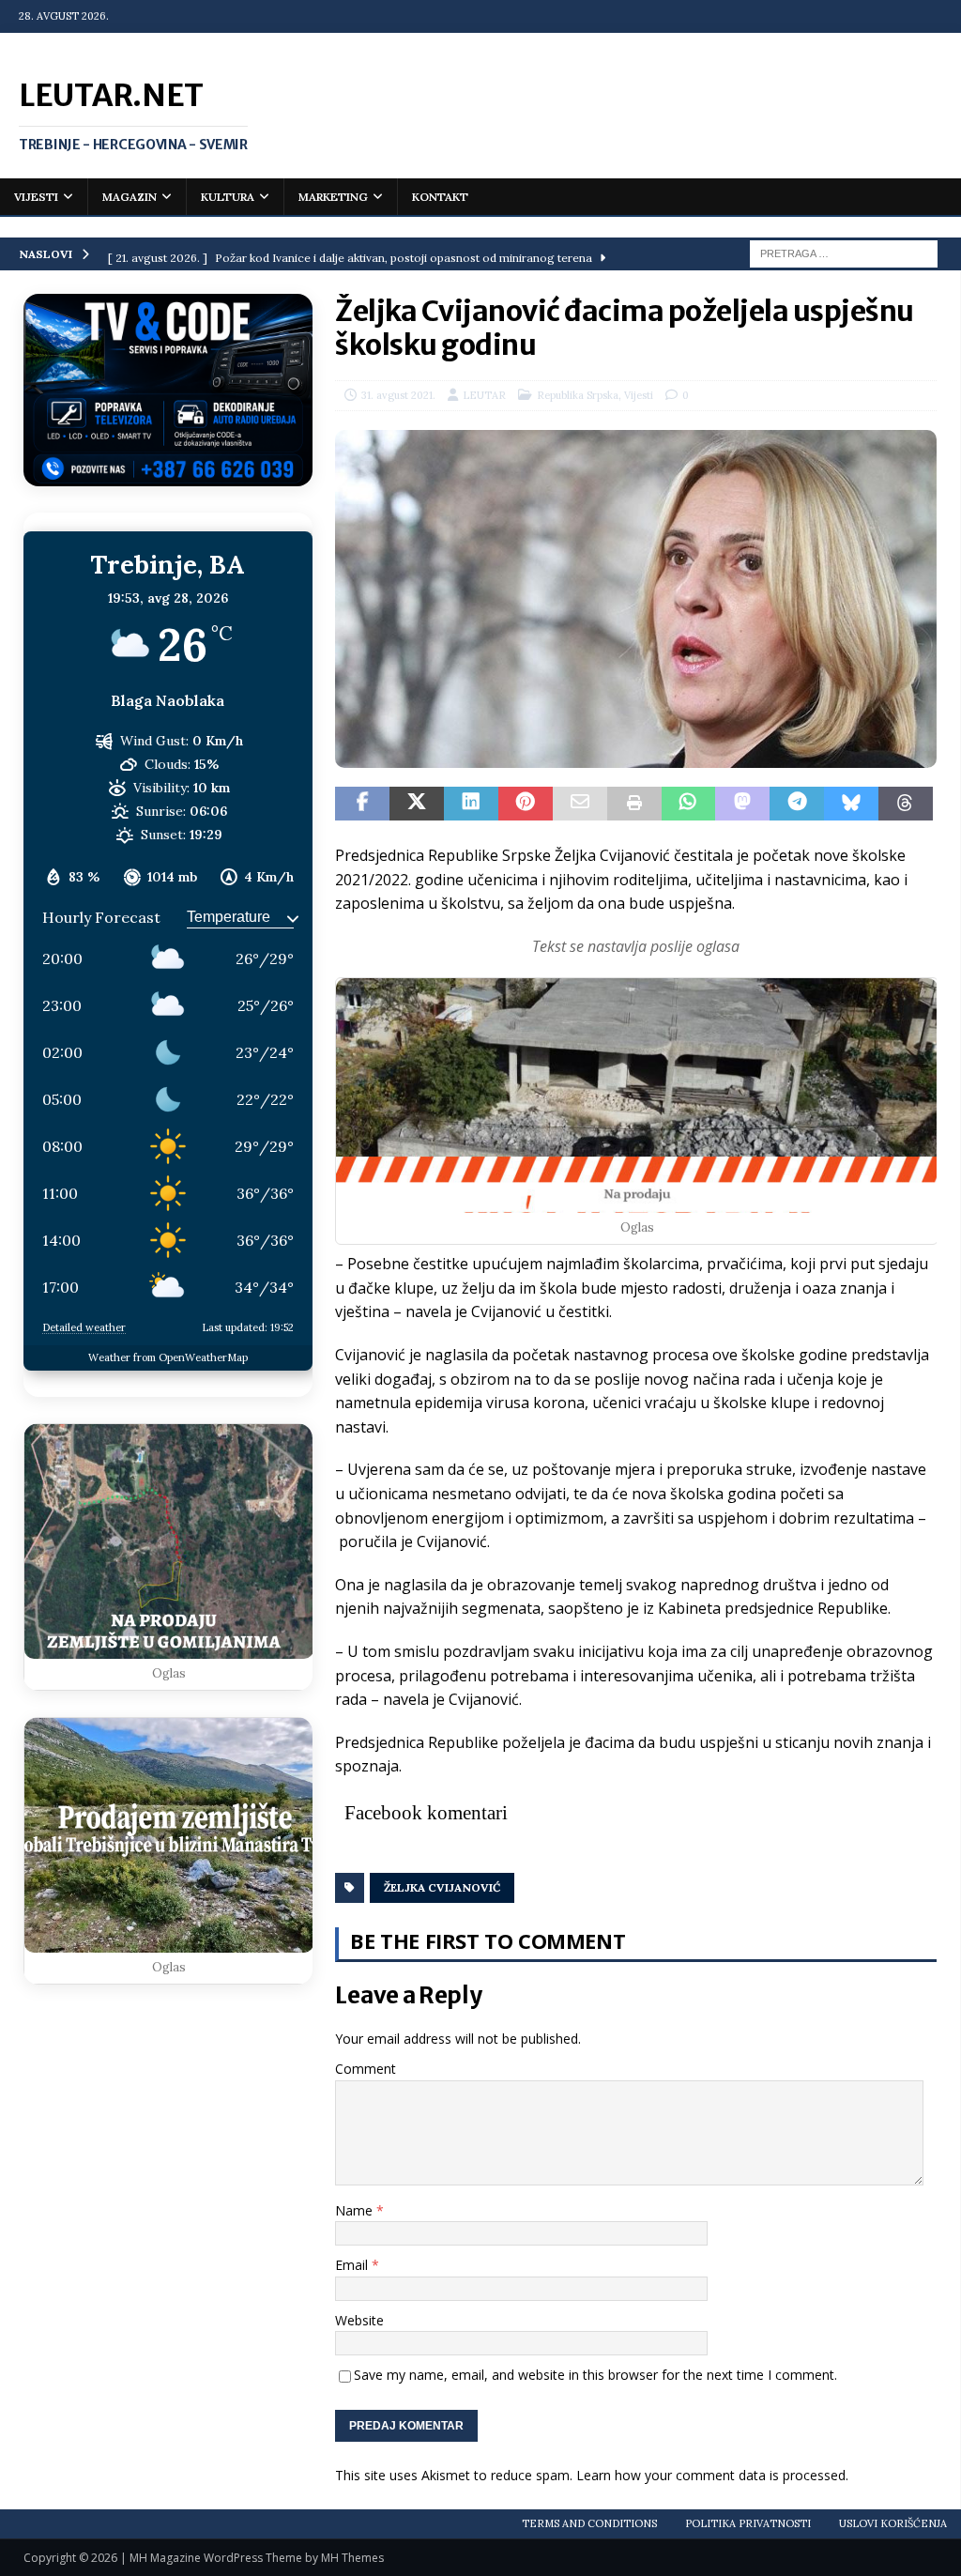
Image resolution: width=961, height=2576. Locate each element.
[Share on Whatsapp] (689, 804)
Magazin (130, 197)
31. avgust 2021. (398, 395)
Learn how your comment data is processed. (712, 2475)
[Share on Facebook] (362, 804)
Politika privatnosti (748, 2523)
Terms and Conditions (589, 2523)
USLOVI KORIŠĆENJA (893, 2523)
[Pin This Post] (526, 804)
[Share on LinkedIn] (471, 804)
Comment (366, 2069)
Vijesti (36, 197)
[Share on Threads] (906, 804)
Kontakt (440, 197)
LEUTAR (484, 395)
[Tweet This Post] (417, 804)
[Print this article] (634, 804)
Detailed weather (84, 1327)
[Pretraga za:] (844, 253)
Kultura (228, 197)
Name (356, 2210)
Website (359, 2320)
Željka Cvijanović (442, 1887)
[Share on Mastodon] (742, 804)
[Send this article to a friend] (580, 804)
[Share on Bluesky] (851, 804)
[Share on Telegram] (797, 804)
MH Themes (352, 2558)
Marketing (333, 197)
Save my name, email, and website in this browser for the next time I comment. (595, 2375)
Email (353, 2265)
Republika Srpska (578, 395)
